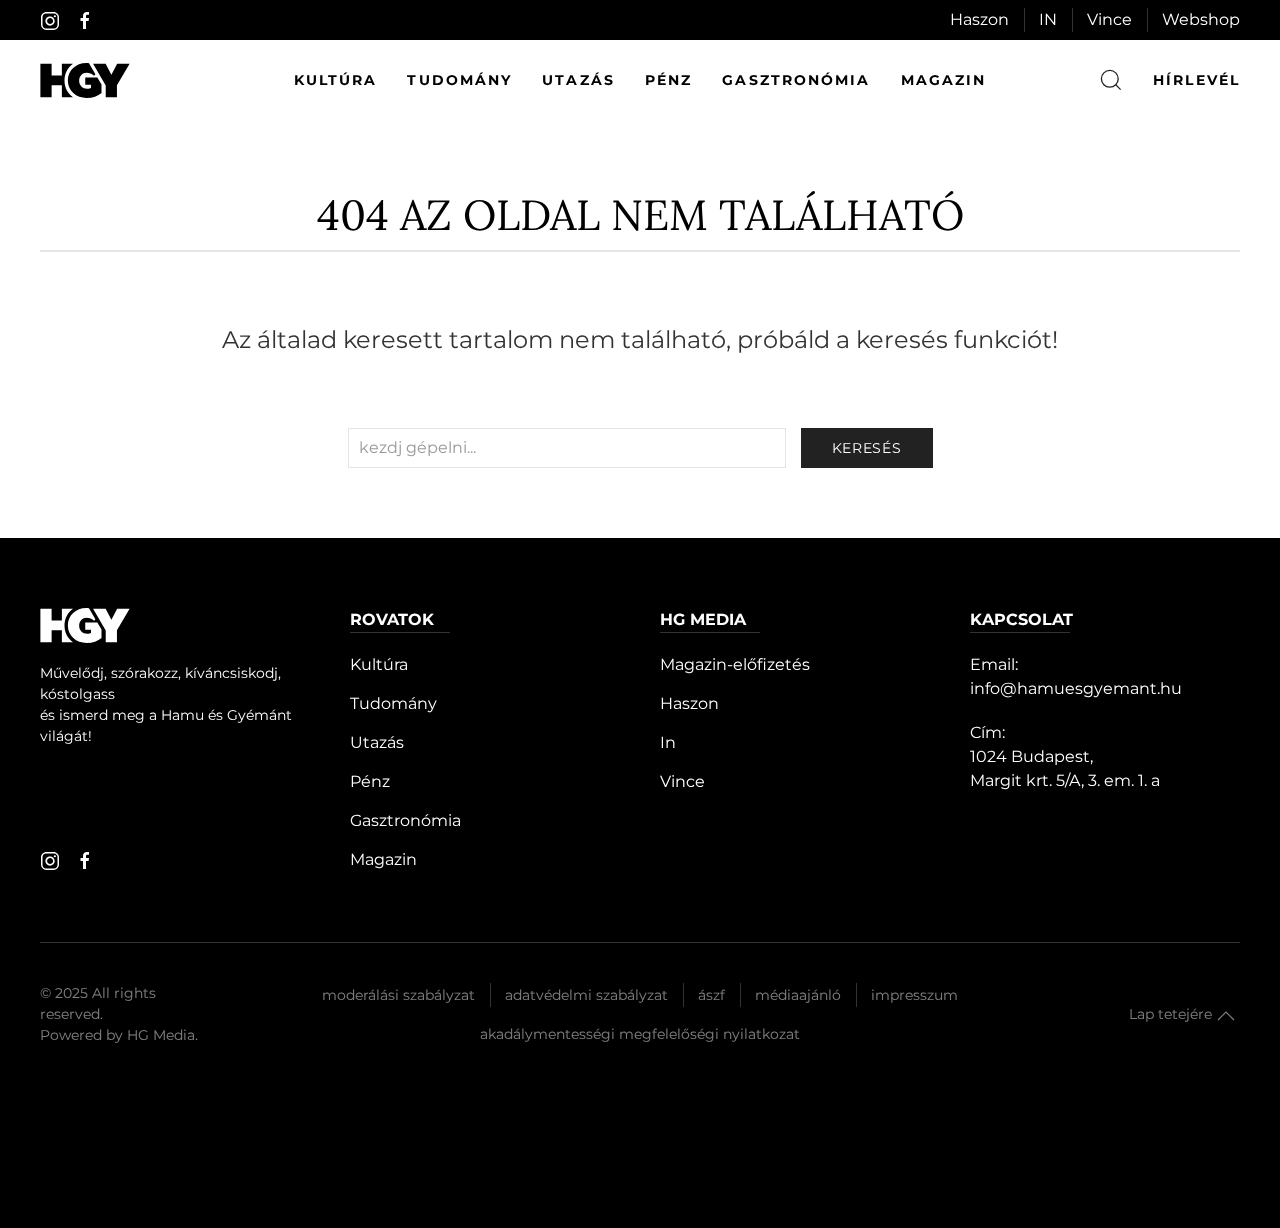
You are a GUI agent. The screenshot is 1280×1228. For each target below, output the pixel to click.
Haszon (979, 19)
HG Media (161, 1035)
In (668, 742)
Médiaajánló (798, 995)
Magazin (944, 80)
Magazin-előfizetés (735, 664)
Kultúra (336, 80)
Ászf (711, 995)
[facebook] (85, 21)
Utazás (578, 80)
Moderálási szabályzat (398, 995)
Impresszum (914, 995)
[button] (1226, 1016)
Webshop (1201, 19)
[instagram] (50, 21)
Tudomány (459, 80)
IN (1048, 19)
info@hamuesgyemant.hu (1076, 688)
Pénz (668, 80)
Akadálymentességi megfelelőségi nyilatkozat (640, 1034)
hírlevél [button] (1196, 80)
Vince (1109, 19)
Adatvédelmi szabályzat (586, 995)
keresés (867, 448)
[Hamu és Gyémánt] (85, 80)
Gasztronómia (796, 80)
